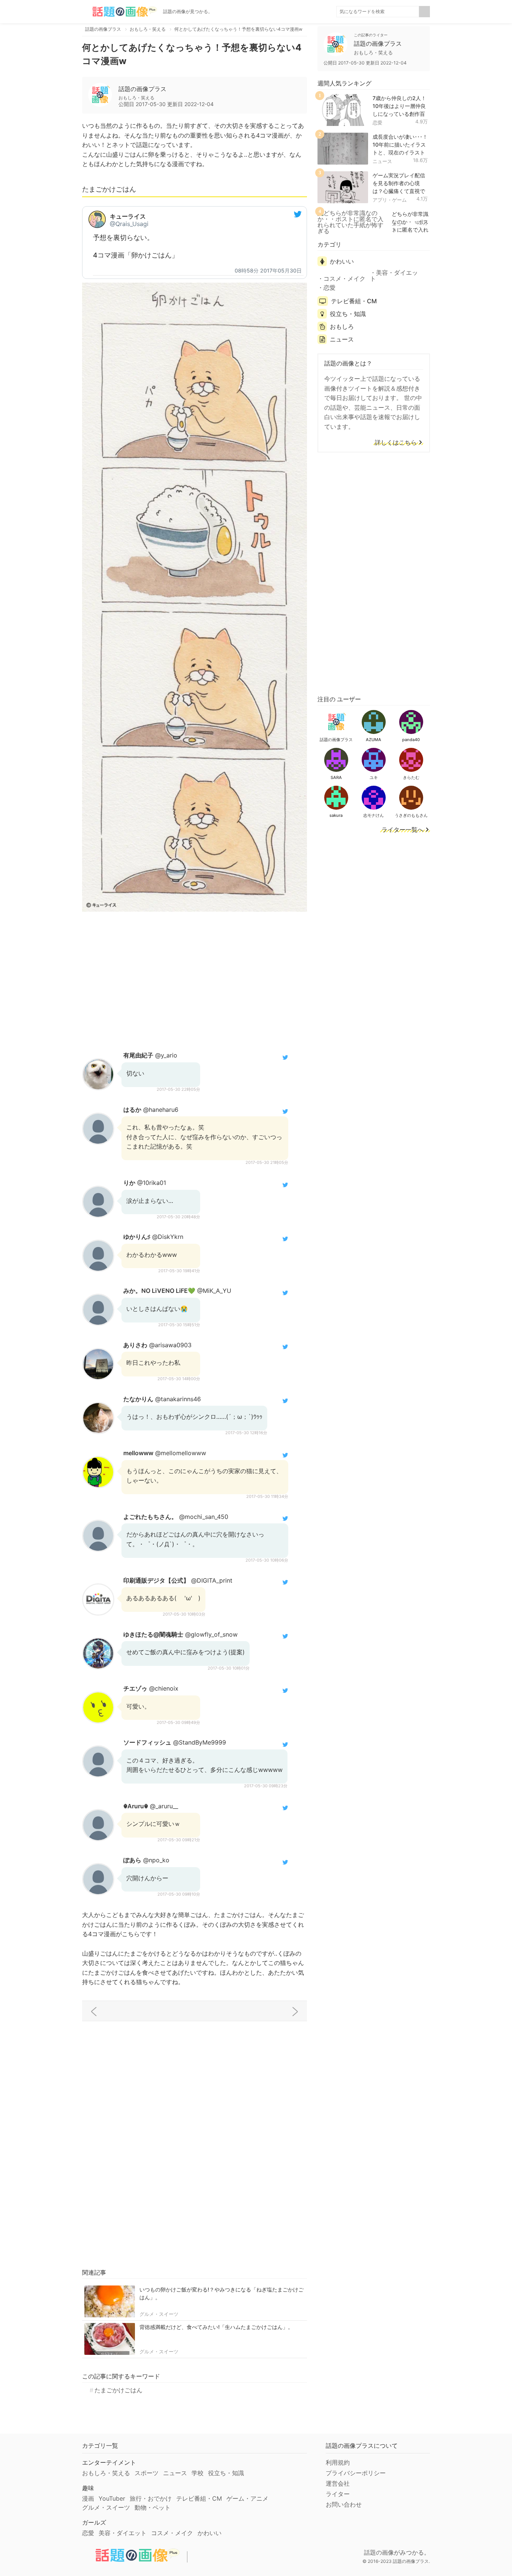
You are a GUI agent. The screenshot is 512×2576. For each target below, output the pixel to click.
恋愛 (377, 123)
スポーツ (147, 2473)
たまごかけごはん (118, 2390)
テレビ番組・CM (354, 301)
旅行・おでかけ (151, 2498)
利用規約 (338, 2462)
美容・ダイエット (394, 276)
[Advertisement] (195, 980)
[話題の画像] (120, 12)
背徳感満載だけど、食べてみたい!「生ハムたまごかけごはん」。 (216, 2327)
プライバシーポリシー (356, 2473)
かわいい (342, 261)
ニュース (382, 161)
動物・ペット (153, 2507)
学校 (198, 2473)
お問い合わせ (344, 2504)
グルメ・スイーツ (159, 2314)
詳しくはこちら (396, 443)
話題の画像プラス (142, 89)
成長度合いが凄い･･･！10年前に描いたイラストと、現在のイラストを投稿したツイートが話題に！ (400, 152)
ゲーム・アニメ (247, 2498)
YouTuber (112, 2498)
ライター (338, 2494)
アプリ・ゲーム (390, 200)
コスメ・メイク (344, 279)
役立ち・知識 (348, 314)
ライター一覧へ (403, 830)
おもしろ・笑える (106, 2473)
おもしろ (342, 326)
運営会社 (338, 2483)
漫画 (88, 2498)
